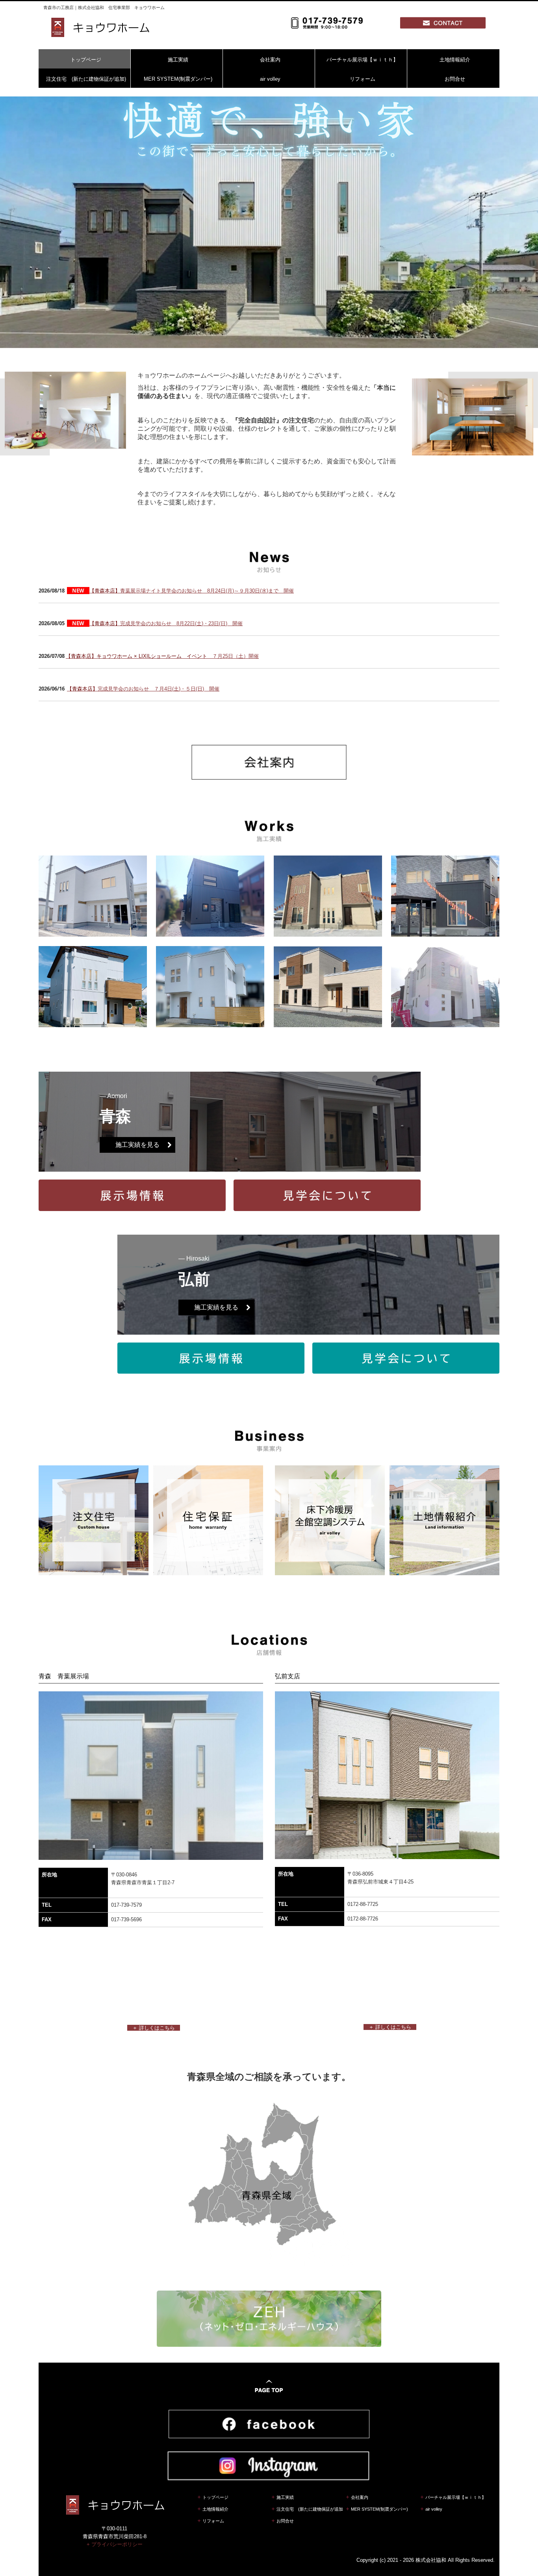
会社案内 (270, 60)
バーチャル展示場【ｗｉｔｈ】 (362, 60)
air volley (270, 79)
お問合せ (455, 79)
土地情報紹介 (455, 60)
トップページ (86, 60)
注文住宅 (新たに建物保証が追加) (86, 79)
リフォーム (363, 79)
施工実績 (178, 60)
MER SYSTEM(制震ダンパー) (178, 79)
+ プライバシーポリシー (115, 2544)
